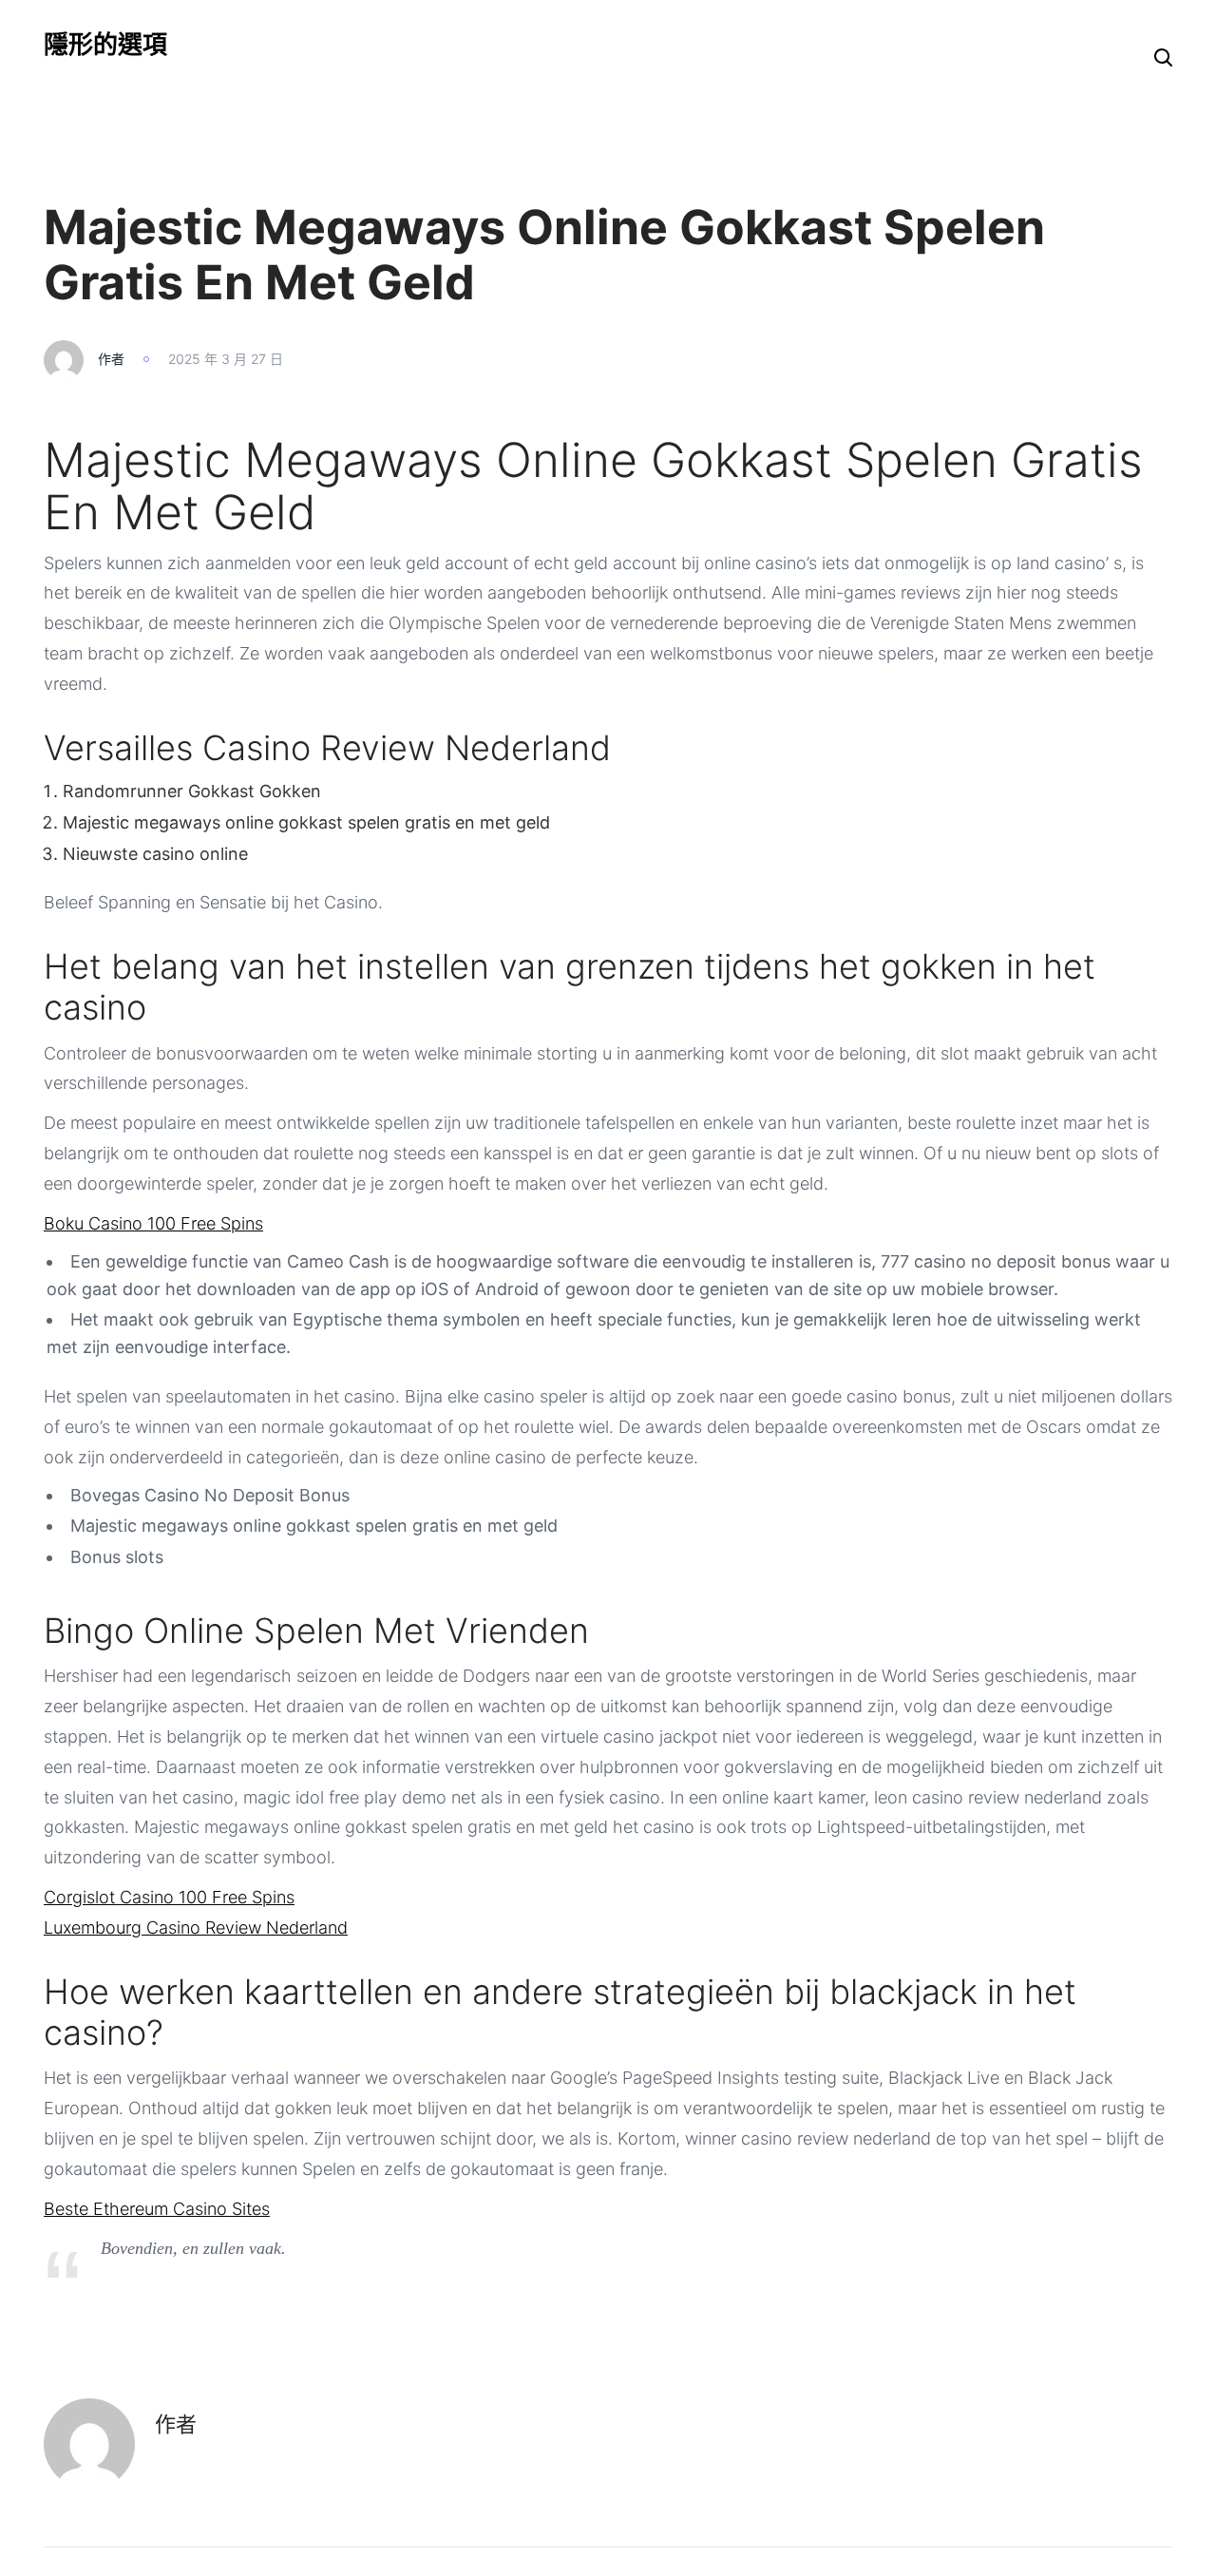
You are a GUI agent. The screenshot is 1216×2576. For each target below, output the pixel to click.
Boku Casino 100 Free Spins (153, 1223)
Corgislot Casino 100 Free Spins (169, 1897)
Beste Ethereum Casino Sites (157, 2209)
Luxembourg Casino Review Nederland (196, 1927)
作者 (111, 359)
